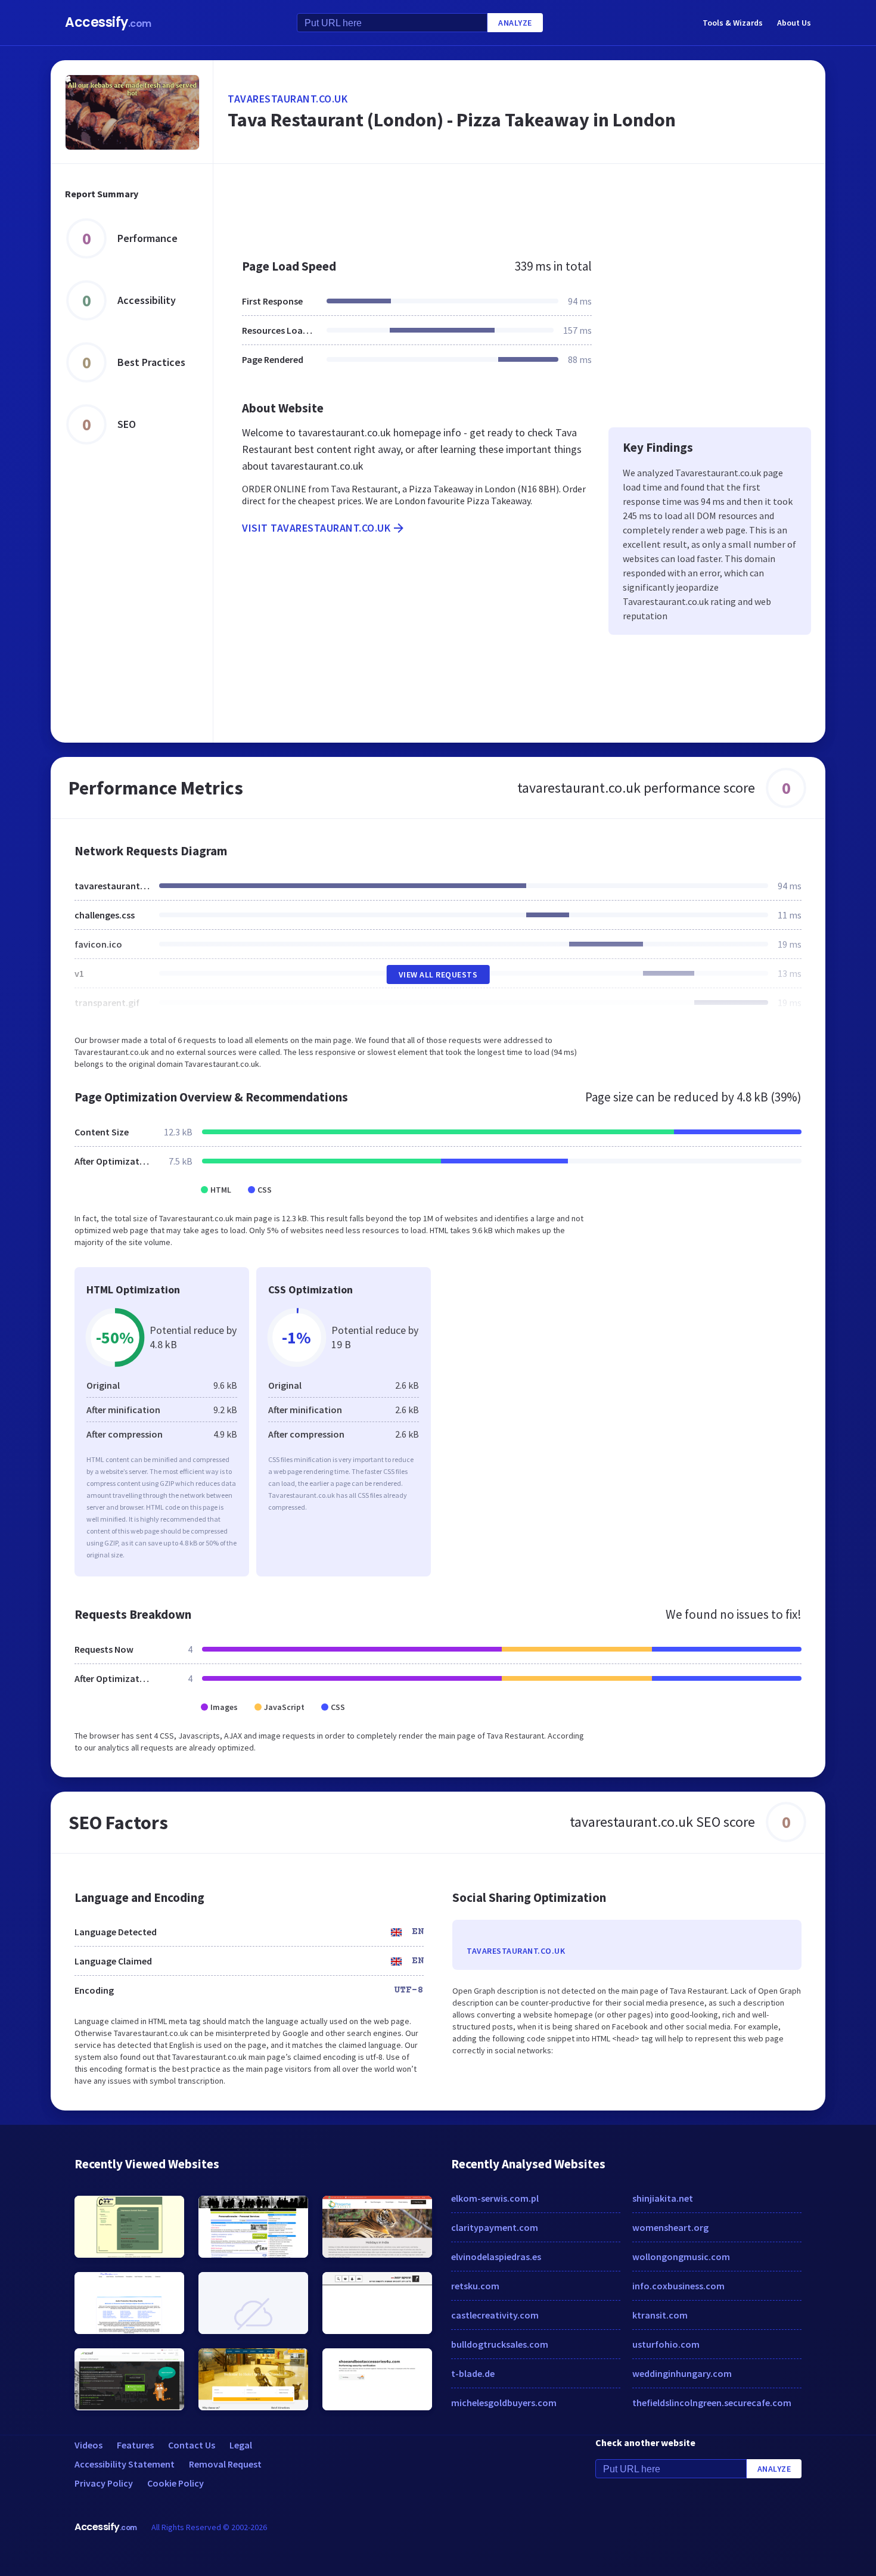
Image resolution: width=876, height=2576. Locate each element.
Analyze (515, 23)
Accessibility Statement (125, 2464)
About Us (794, 23)
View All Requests (438, 974)
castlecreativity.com (495, 2315)
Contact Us (192, 2445)
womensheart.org (670, 2227)
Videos (88, 2445)
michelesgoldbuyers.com (504, 2403)
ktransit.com (660, 2315)
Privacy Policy (104, 2483)
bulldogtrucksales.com (500, 2344)
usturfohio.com (666, 2344)
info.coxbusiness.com (678, 2286)
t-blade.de (473, 2373)
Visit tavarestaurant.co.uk (316, 528)
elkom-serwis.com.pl (495, 2198)
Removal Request (225, 2464)
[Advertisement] (519, 205)
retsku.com (475, 2286)
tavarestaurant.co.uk (288, 99)
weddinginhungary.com (682, 2373)
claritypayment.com (495, 2227)
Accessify (108, 22)
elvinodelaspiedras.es (496, 2257)
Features (135, 2445)
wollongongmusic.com (681, 2257)
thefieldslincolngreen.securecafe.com (712, 2403)
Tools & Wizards (733, 23)
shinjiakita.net (663, 2198)
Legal (241, 2445)
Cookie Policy (175, 2483)
